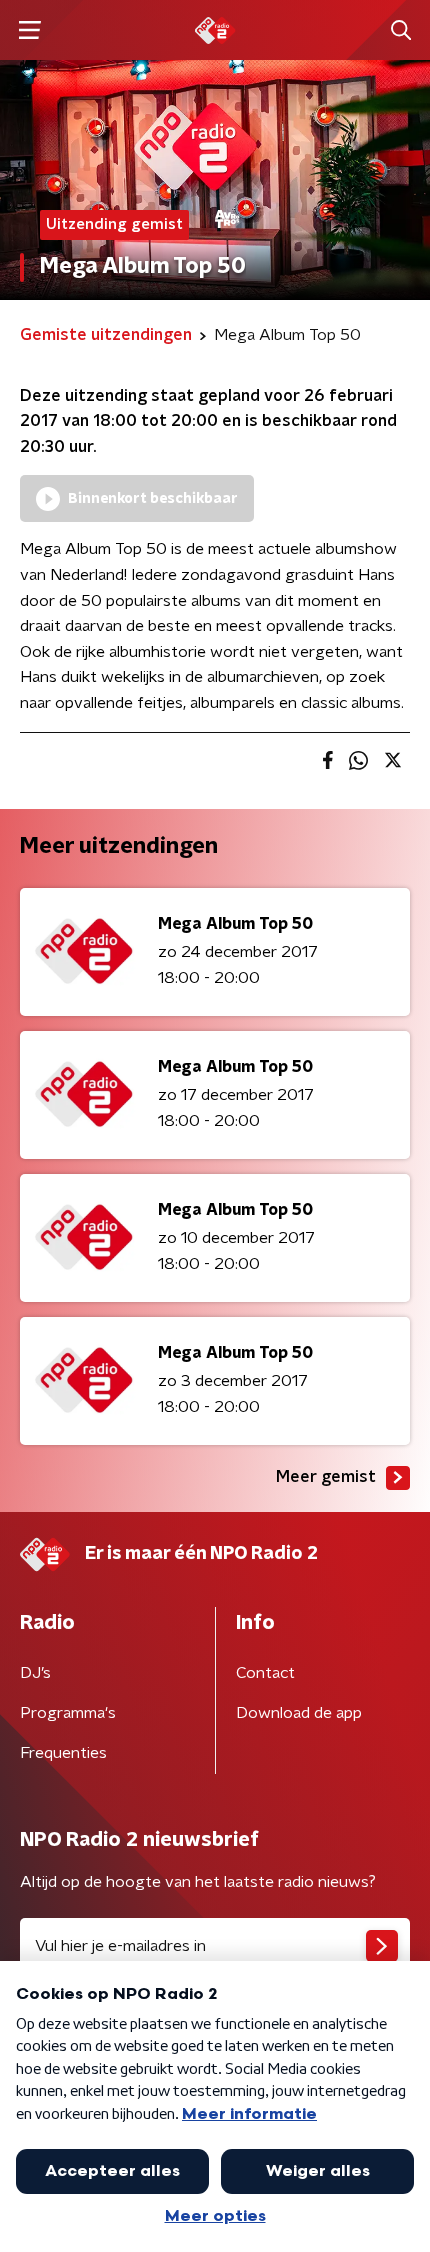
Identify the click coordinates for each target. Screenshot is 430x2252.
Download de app (299, 1713)
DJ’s (35, 1673)
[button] (29, 30)
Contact (265, 1673)
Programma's (68, 1713)
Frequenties (63, 1753)
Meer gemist (326, 1477)
